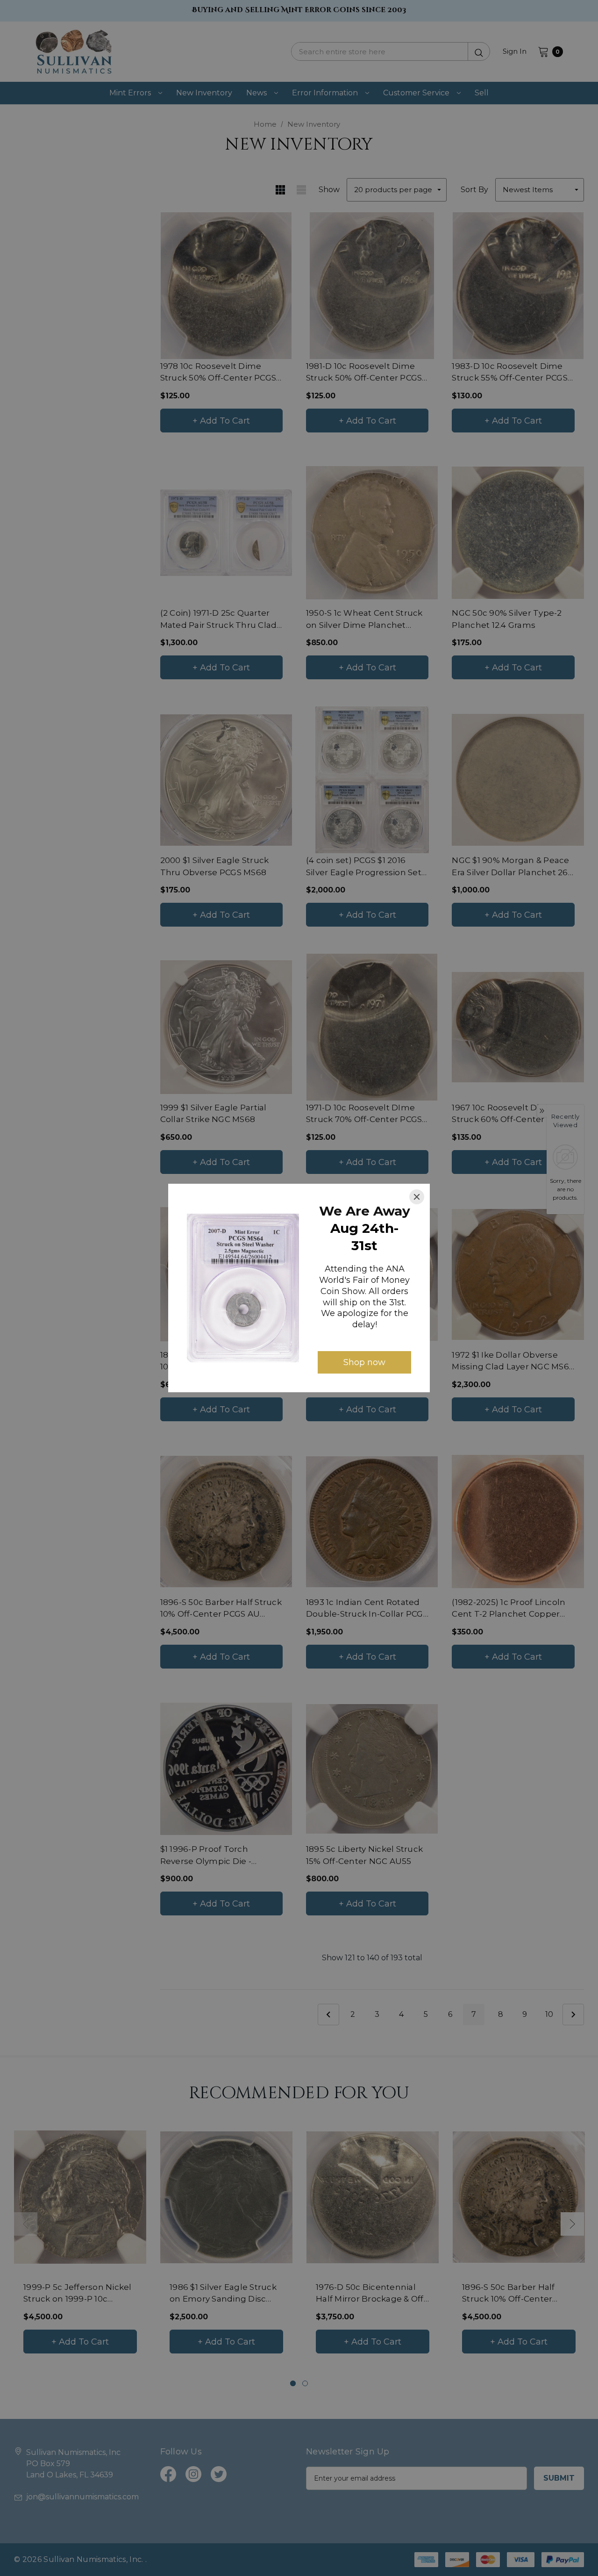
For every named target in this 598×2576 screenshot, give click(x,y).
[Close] (417, 1197)
